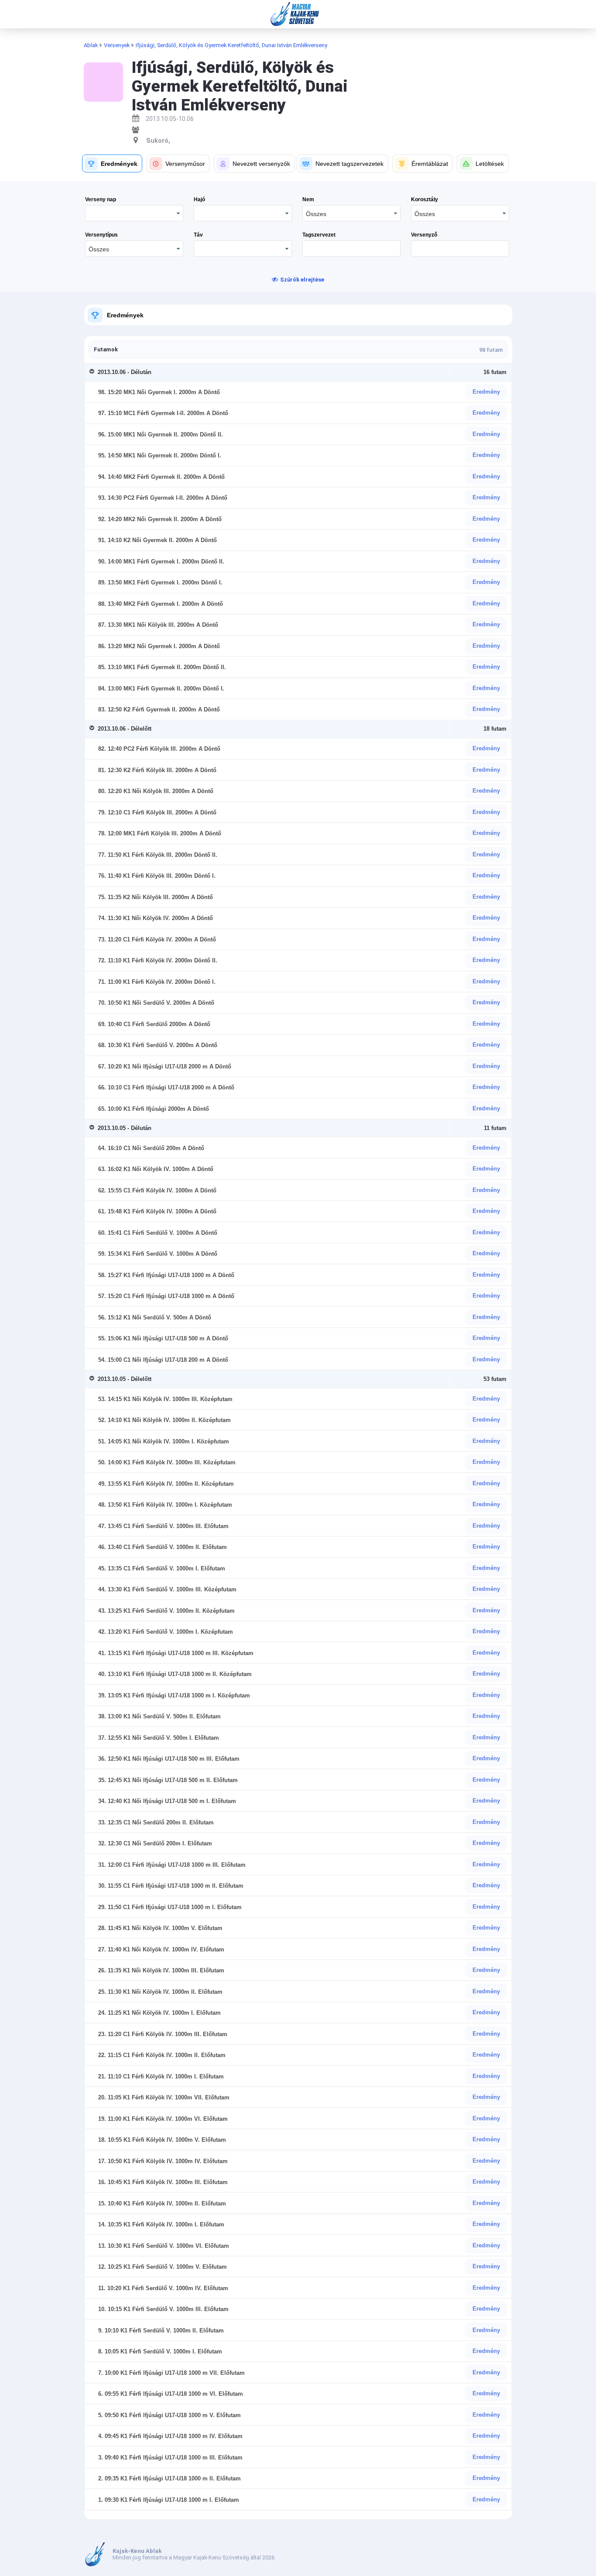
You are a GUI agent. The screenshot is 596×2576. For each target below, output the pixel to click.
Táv (198, 235)
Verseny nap (101, 199)
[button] (112, 163)
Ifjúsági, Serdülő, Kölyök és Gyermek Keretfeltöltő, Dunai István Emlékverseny (231, 45)
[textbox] (351, 249)
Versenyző (424, 235)
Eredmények (125, 315)
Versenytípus (101, 235)
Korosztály (425, 199)
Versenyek (117, 45)
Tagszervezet (319, 235)
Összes (316, 214)
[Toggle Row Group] (94, 372)
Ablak (91, 45)
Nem (308, 199)
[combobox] (351, 213)
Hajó (199, 199)
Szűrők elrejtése (302, 280)
